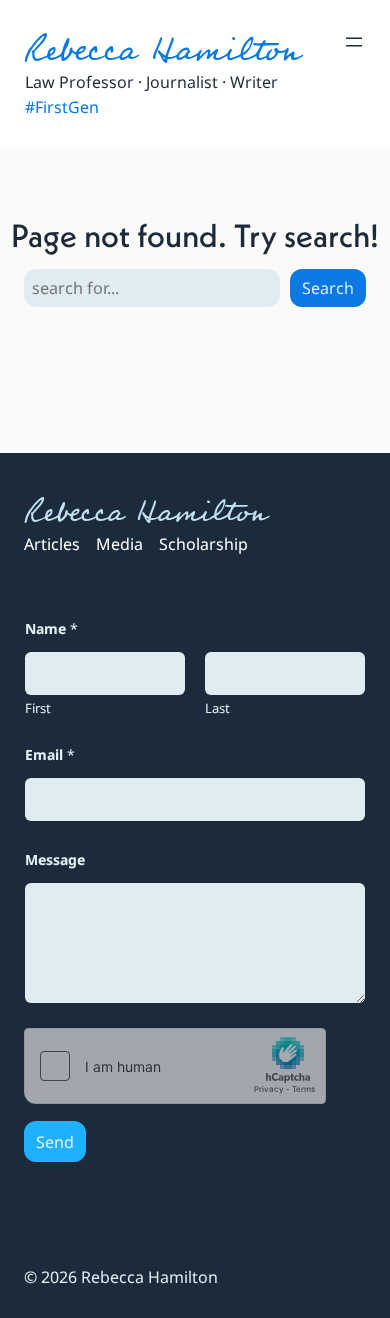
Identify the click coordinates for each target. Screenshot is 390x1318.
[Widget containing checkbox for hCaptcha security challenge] (175, 1066)
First (38, 708)
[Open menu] (354, 42)
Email (50, 754)
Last (217, 708)
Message (55, 859)
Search (328, 288)
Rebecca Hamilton (162, 50)
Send (55, 1142)
